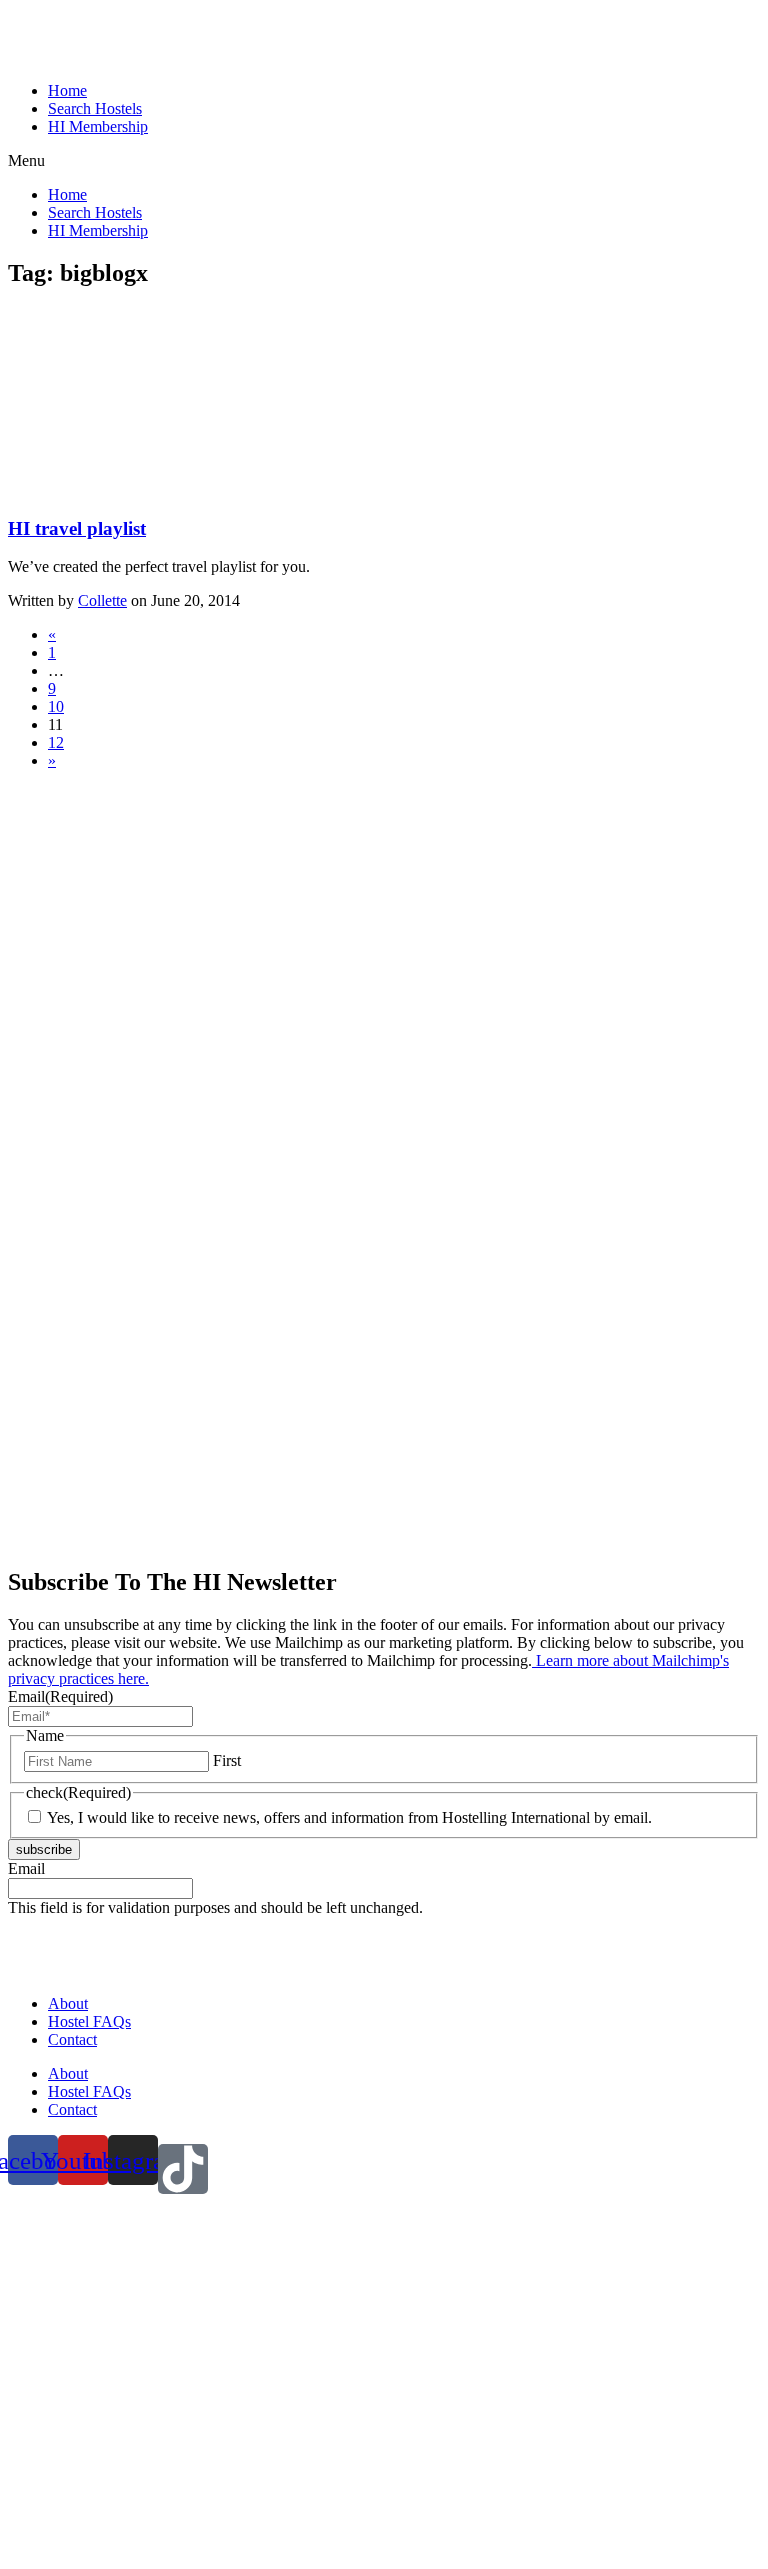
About (68, 2003)
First (227, 1760)
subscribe (44, 1849)
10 (56, 706)
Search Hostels (95, 108)
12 (56, 742)
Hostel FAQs (89, 2021)
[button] (384, 161)
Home (67, 90)
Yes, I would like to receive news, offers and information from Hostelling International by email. (349, 1817)
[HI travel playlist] (158, 489)
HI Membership (98, 126)
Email (60, 1696)
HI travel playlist (77, 528)
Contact (72, 2039)
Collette (102, 600)
